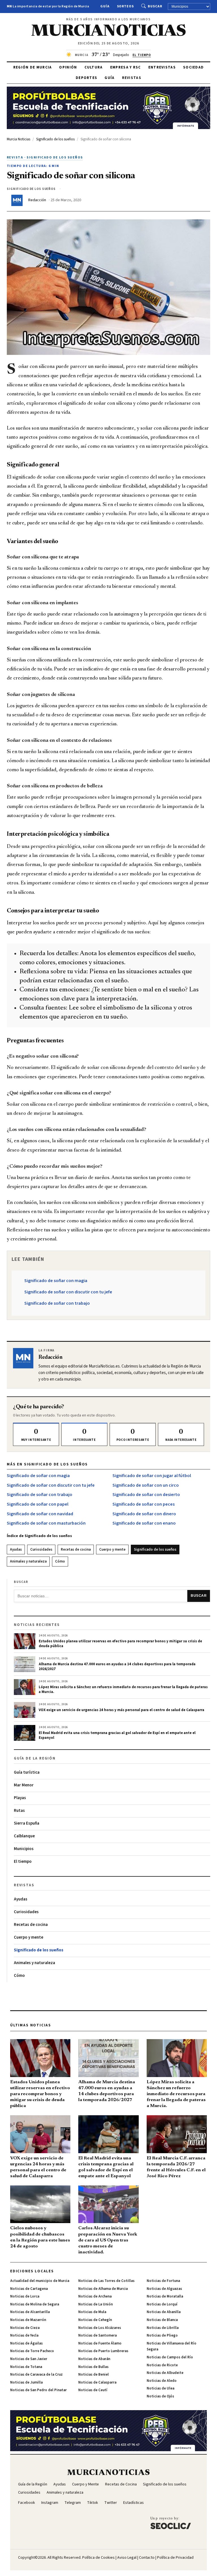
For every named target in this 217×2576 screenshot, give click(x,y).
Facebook (27, 2503)
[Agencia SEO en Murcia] (171, 2523)
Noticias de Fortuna (163, 2281)
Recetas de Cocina (121, 2484)
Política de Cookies (98, 2558)
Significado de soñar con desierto (146, 1495)
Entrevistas (162, 67)
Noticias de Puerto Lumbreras (103, 2351)
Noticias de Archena (95, 2296)
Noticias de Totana (26, 2367)
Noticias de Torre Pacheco (32, 2351)
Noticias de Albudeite (165, 2373)
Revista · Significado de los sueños (45, 157)
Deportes (86, 78)
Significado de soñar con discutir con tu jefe (68, 1292)
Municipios (24, 1849)
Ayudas (16, 1550)
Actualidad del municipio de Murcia (40, 2281)
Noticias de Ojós (160, 2396)
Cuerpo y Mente (85, 2484)
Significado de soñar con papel (38, 1504)
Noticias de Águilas (26, 2343)
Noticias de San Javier (29, 2359)
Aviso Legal (127, 2558)
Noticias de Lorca (25, 2296)
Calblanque (24, 1836)
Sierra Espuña (27, 1823)
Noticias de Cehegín (95, 2320)
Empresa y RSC (126, 67)
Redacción (37, 200)
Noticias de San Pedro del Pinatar (38, 2390)
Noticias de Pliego (162, 2335)
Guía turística (27, 1772)
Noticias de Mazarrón (28, 2320)
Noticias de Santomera (97, 2335)
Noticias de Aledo (162, 2381)
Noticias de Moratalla (165, 2296)
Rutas (19, 1811)
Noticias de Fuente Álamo (100, 2343)
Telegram (73, 2503)
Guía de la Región (33, 2484)
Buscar (155, 6)
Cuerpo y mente (112, 1550)
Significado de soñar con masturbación (46, 1523)
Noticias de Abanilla (164, 2312)
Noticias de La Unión (96, 2304)
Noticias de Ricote (162, 2365)
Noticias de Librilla (163, 2328)
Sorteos (126, 6)
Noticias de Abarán (94, 2359)
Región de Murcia (33, 67)
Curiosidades (41, 1550)
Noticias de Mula (92, 2312)
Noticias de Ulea (160, 2388)
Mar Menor (24, 1785)
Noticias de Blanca (162, 2320)
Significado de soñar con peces (144, 1504)
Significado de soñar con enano (144, 1523)
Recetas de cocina (76, 1550)
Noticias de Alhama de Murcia (103, 2289)
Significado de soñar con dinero (144, 1514)
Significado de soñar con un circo (146, 1485)
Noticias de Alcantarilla (30, 2312)
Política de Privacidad (175, 2558)
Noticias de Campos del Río (170, 2357)
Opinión (68, 67)
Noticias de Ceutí (93, 2390)
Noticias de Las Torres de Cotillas (106, 2281)
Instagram (50, 2503)
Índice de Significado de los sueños (39, 1536)
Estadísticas (134, 2503)
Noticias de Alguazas (164, 2289)
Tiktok (93, 2503)
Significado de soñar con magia (56, 1281)
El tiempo (23, 1862)
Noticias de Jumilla (26, 2382)
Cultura (94, 67)
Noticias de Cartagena (29, 2289)
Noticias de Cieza (25, 2328)
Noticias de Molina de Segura (35, 2304)
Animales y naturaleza (28, 1561)
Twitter (111, 2503)
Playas (20, 1798)
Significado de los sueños (155, 1550)
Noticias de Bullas (93, 2367)
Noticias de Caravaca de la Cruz (36, 2374)
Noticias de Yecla (24, 2335)
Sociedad (193, 67)
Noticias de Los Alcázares (100, 2328)
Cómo (60, 1561)
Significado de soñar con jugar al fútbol (152, 1476)
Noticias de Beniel (94, 2374)
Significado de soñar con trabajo (57, 1303)
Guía (105, 6)
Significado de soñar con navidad (40, 1514)
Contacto (147, 2558)
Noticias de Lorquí (162, 2304)
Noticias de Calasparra (97, 2382)
